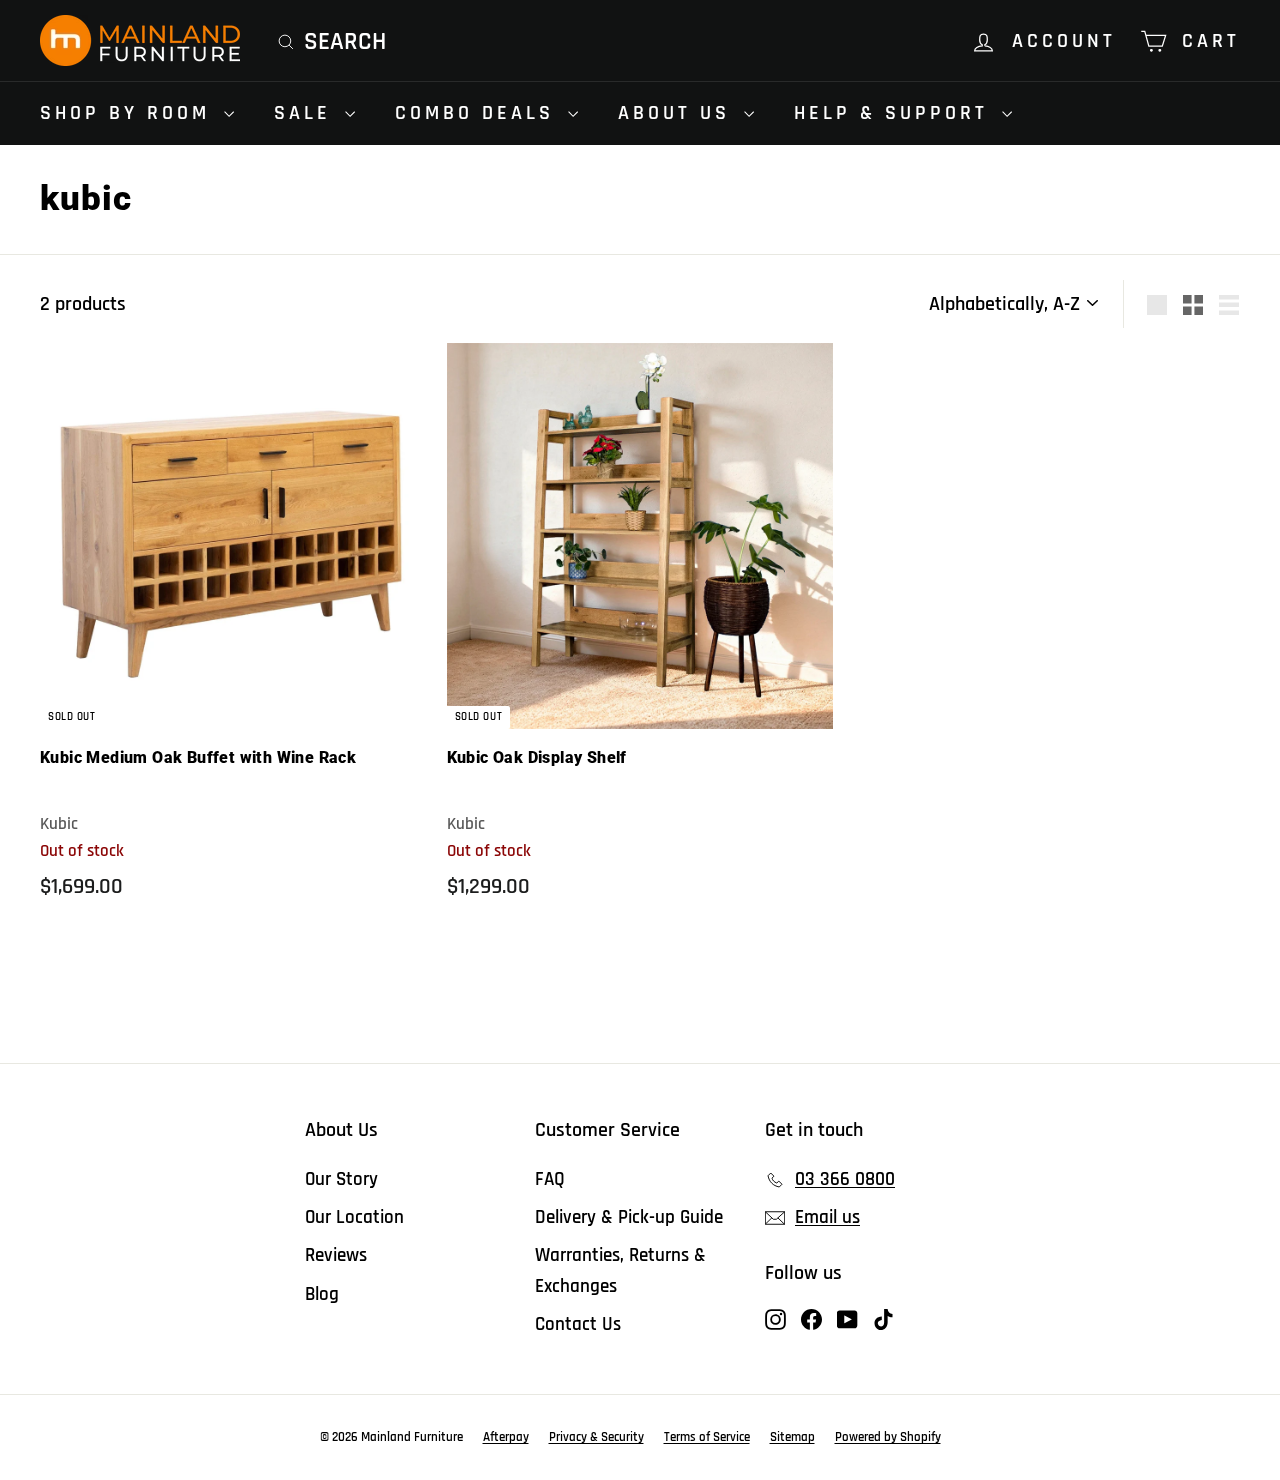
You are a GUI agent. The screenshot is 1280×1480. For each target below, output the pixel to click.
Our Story (341, 1179)
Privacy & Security (596, 1437)
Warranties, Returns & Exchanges (620, 1270)
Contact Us (578, 1324)
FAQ (550, 1179)
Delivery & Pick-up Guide (629, 1217)
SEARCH (345, 42)
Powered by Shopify (888, 1437)
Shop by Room (129, 113)
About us (678, 113)
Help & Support (895, 113)
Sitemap (792, 1437)
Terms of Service (707, 1437)
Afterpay (506, 1437)
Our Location (354, 1217)
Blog (322, 1294)
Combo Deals (479, 113)
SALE (307, 113)
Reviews (336, 1255)
